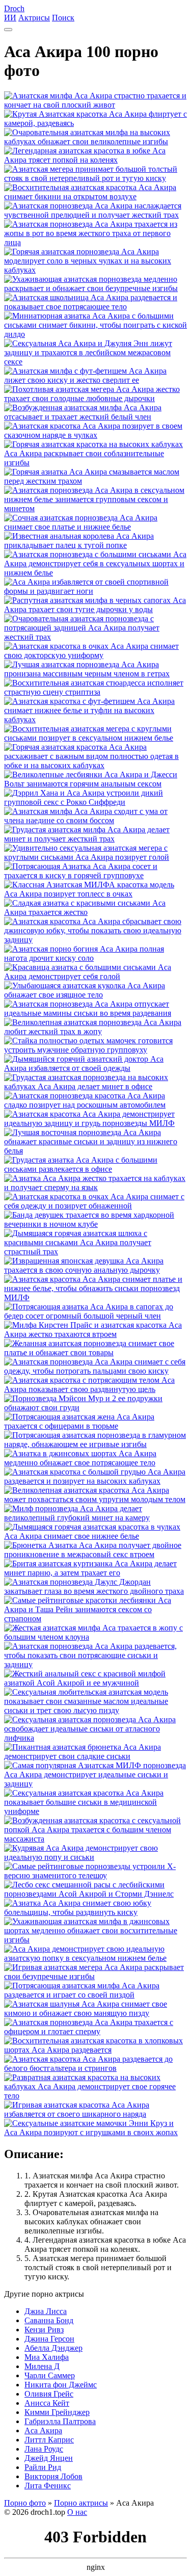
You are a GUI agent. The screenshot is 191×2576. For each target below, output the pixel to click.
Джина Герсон (49, 2339)
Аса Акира (43, 2430)
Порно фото (25, 2503)
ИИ (10, 18)
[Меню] (8, 30)
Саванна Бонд (49, 2320)
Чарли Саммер (50, 2375)
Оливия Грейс (49, 2394)
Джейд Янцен (49, 2458)
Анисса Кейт (47, 2403)
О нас (77, 2512)
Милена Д (42, 2366)
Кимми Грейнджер (57, 2412)
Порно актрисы (81, 2503)
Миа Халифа (47, 2357)
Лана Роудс (44, 2449)
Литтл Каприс (49, 2440)
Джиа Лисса (46, 2311)
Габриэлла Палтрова (60, 2421)
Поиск (63, 18)
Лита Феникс (48, 2486)
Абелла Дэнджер (53, 2348)
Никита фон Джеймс (61, 2385)
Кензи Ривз (44, 2330)
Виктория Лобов (53, 2476)
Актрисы (34, 18)
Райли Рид (43, 2467)
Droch (14, 8)
